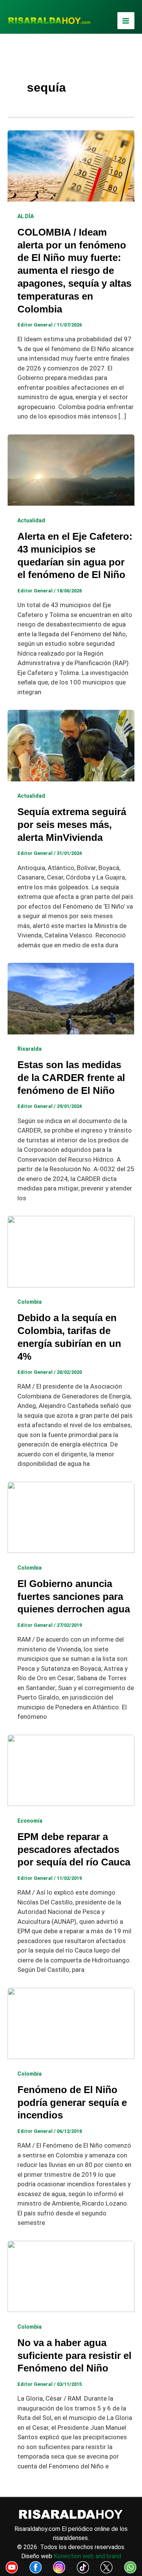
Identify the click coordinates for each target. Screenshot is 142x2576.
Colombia (30, 1302)
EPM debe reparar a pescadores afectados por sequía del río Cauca (74, 1850)
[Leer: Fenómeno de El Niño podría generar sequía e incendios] (71, 2023)
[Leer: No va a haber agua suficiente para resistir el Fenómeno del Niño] (71, 2276)
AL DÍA (26, 216)
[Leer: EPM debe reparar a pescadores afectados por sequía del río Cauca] (71, 1770)
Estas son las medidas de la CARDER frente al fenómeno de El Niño (71, 1078)
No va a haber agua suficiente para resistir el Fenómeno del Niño (74, 2356)
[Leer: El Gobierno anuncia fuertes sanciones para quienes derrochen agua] (71, 1517)
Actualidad (31, 520)
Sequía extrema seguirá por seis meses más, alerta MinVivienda (72, 825)
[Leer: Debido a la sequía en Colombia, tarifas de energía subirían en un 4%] (71, 1251)
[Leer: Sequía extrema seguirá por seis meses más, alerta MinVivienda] (71, 745)
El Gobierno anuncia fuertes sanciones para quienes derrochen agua (74, 1597)
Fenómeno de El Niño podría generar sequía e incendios (72, 2103)
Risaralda (30, 1049)
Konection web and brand (87, 2556)
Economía (30, 1821)
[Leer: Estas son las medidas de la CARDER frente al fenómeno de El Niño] (71, 998)
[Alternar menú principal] (126, 21)
